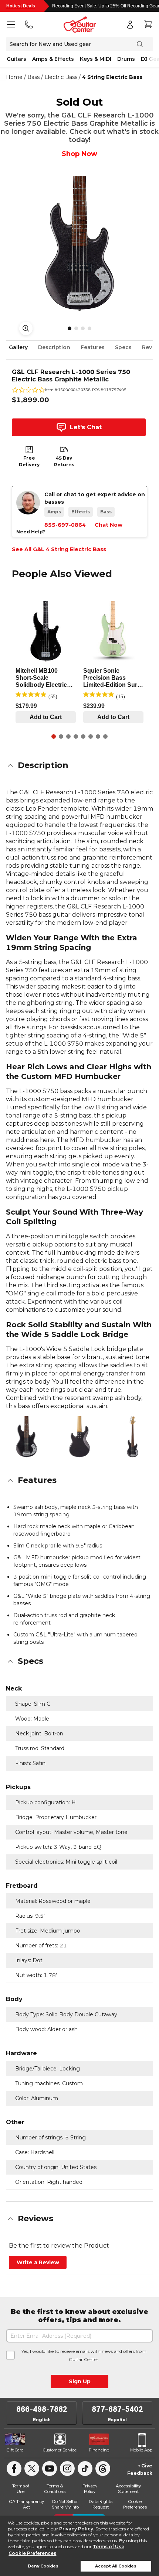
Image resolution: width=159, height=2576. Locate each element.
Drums (126, 59)
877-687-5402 (117, 2409)
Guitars (16, 59)
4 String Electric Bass (112, 77)
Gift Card (15, 2450)
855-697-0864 (65, 525)
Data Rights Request (101, 2504)
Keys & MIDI (96, 59)
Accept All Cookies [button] (116, 2566)
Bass (33, 77)
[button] (79, 765)
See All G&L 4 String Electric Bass (59, 549)
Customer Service (60, 2450)
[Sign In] (130, 24)
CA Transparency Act (26, 2504)
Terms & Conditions (55, 2489)
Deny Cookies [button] (43, 2566)
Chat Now (109, 525)
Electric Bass (61, 77)
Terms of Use (109, 2547)
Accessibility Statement (128, 2489)
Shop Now (79, 154)
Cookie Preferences (32, 2553)
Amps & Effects (53, 59)
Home (14, 77)
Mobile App (141, 2450)
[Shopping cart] (148, 24)
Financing (99, 2450)
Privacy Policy (76, 2529)
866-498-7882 (42, 2409)
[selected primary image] (79, 244)
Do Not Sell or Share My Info (65, 2504)
